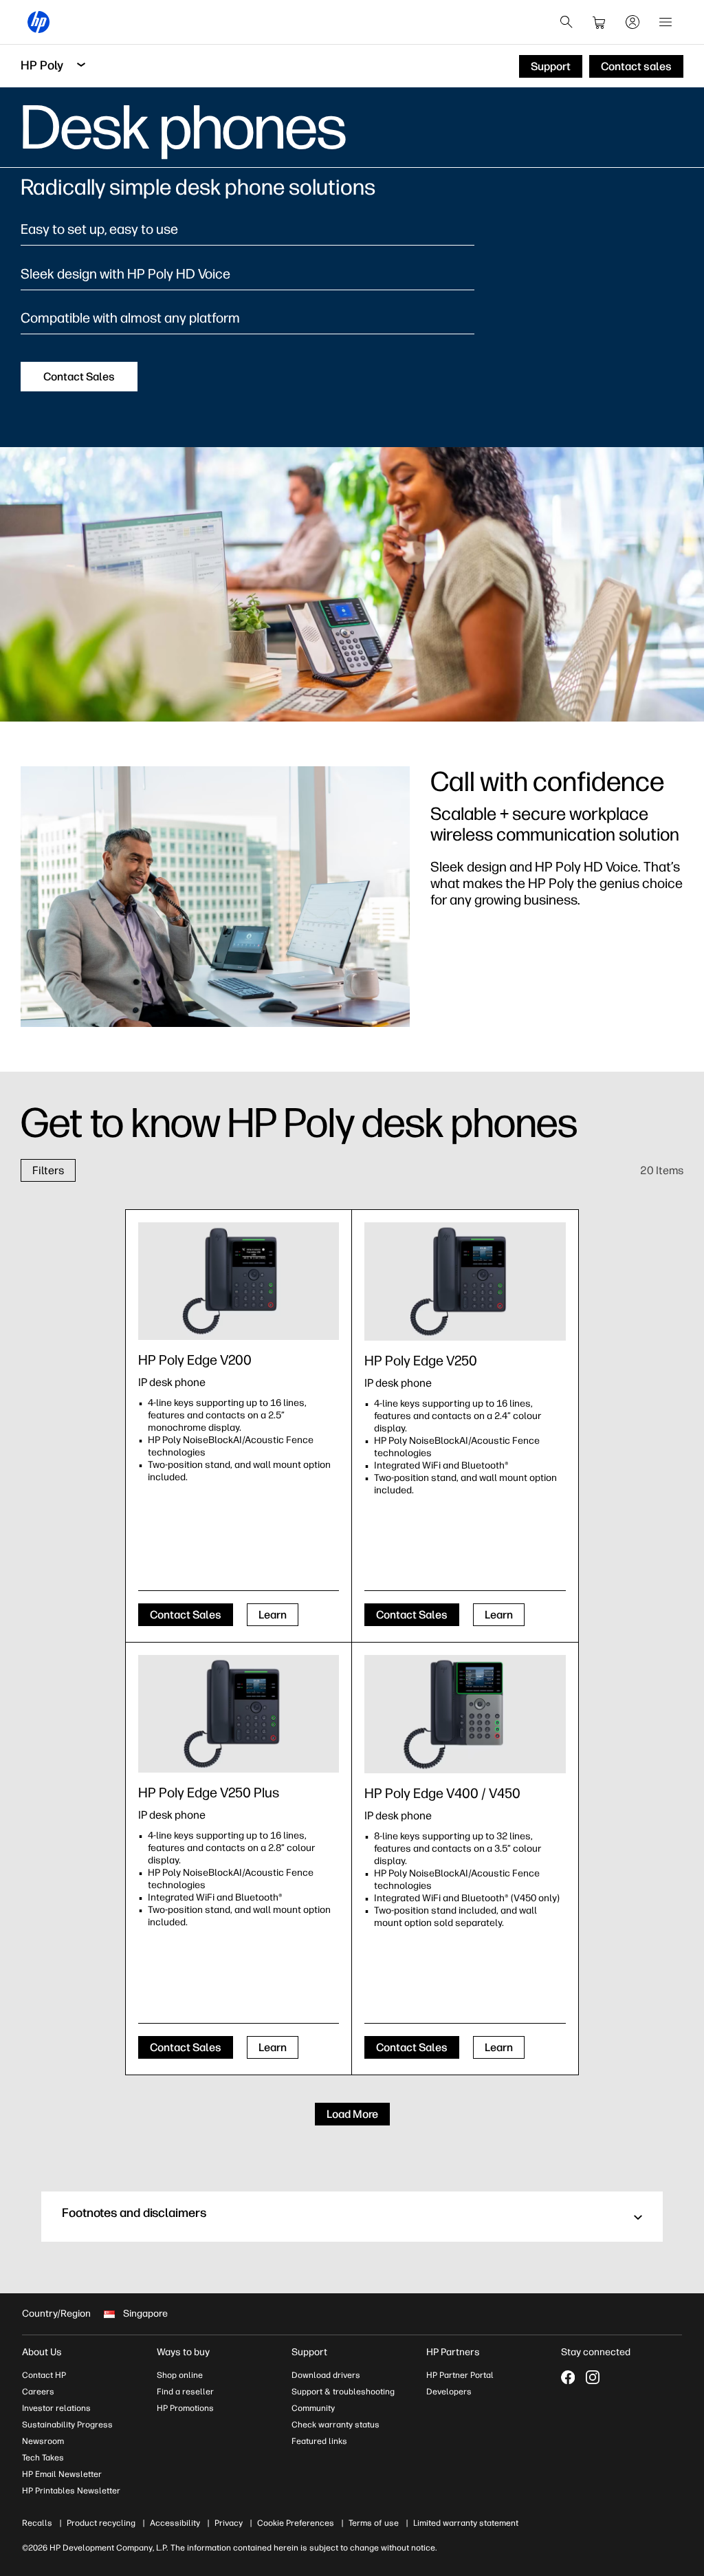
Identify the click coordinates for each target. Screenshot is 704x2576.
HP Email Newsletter (62, 2474)
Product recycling (101, 2523)
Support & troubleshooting (343, 2392)
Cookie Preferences (296, 2523)
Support (309, 2352)
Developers (449, 2392)
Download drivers (326, 2375)
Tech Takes (43, 2458)
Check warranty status (335, 2425)
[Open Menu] (665, 22)
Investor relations (56, 2408)
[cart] (599, 22)
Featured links (319, 2441)
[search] (566, 22)
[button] (352, 2217)
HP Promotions (185, 2408)
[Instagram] (593, 2377)
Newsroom (43, 2441)
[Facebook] (568, 2377)
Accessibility (175, 2523)
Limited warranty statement (466, 2523)
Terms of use (374, 2523)
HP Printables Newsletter (71, 2491)
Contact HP (44, 2375)
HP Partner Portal (460, 2375)
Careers (38, 2392)
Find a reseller (185, 2392)
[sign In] (632, 22)
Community (313, 2408)
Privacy (229, 2523)
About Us (42, 2352)
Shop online (180, 2375)
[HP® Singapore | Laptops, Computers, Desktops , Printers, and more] (38, 22)
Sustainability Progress (67, 2425)
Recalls (37, 2523)
